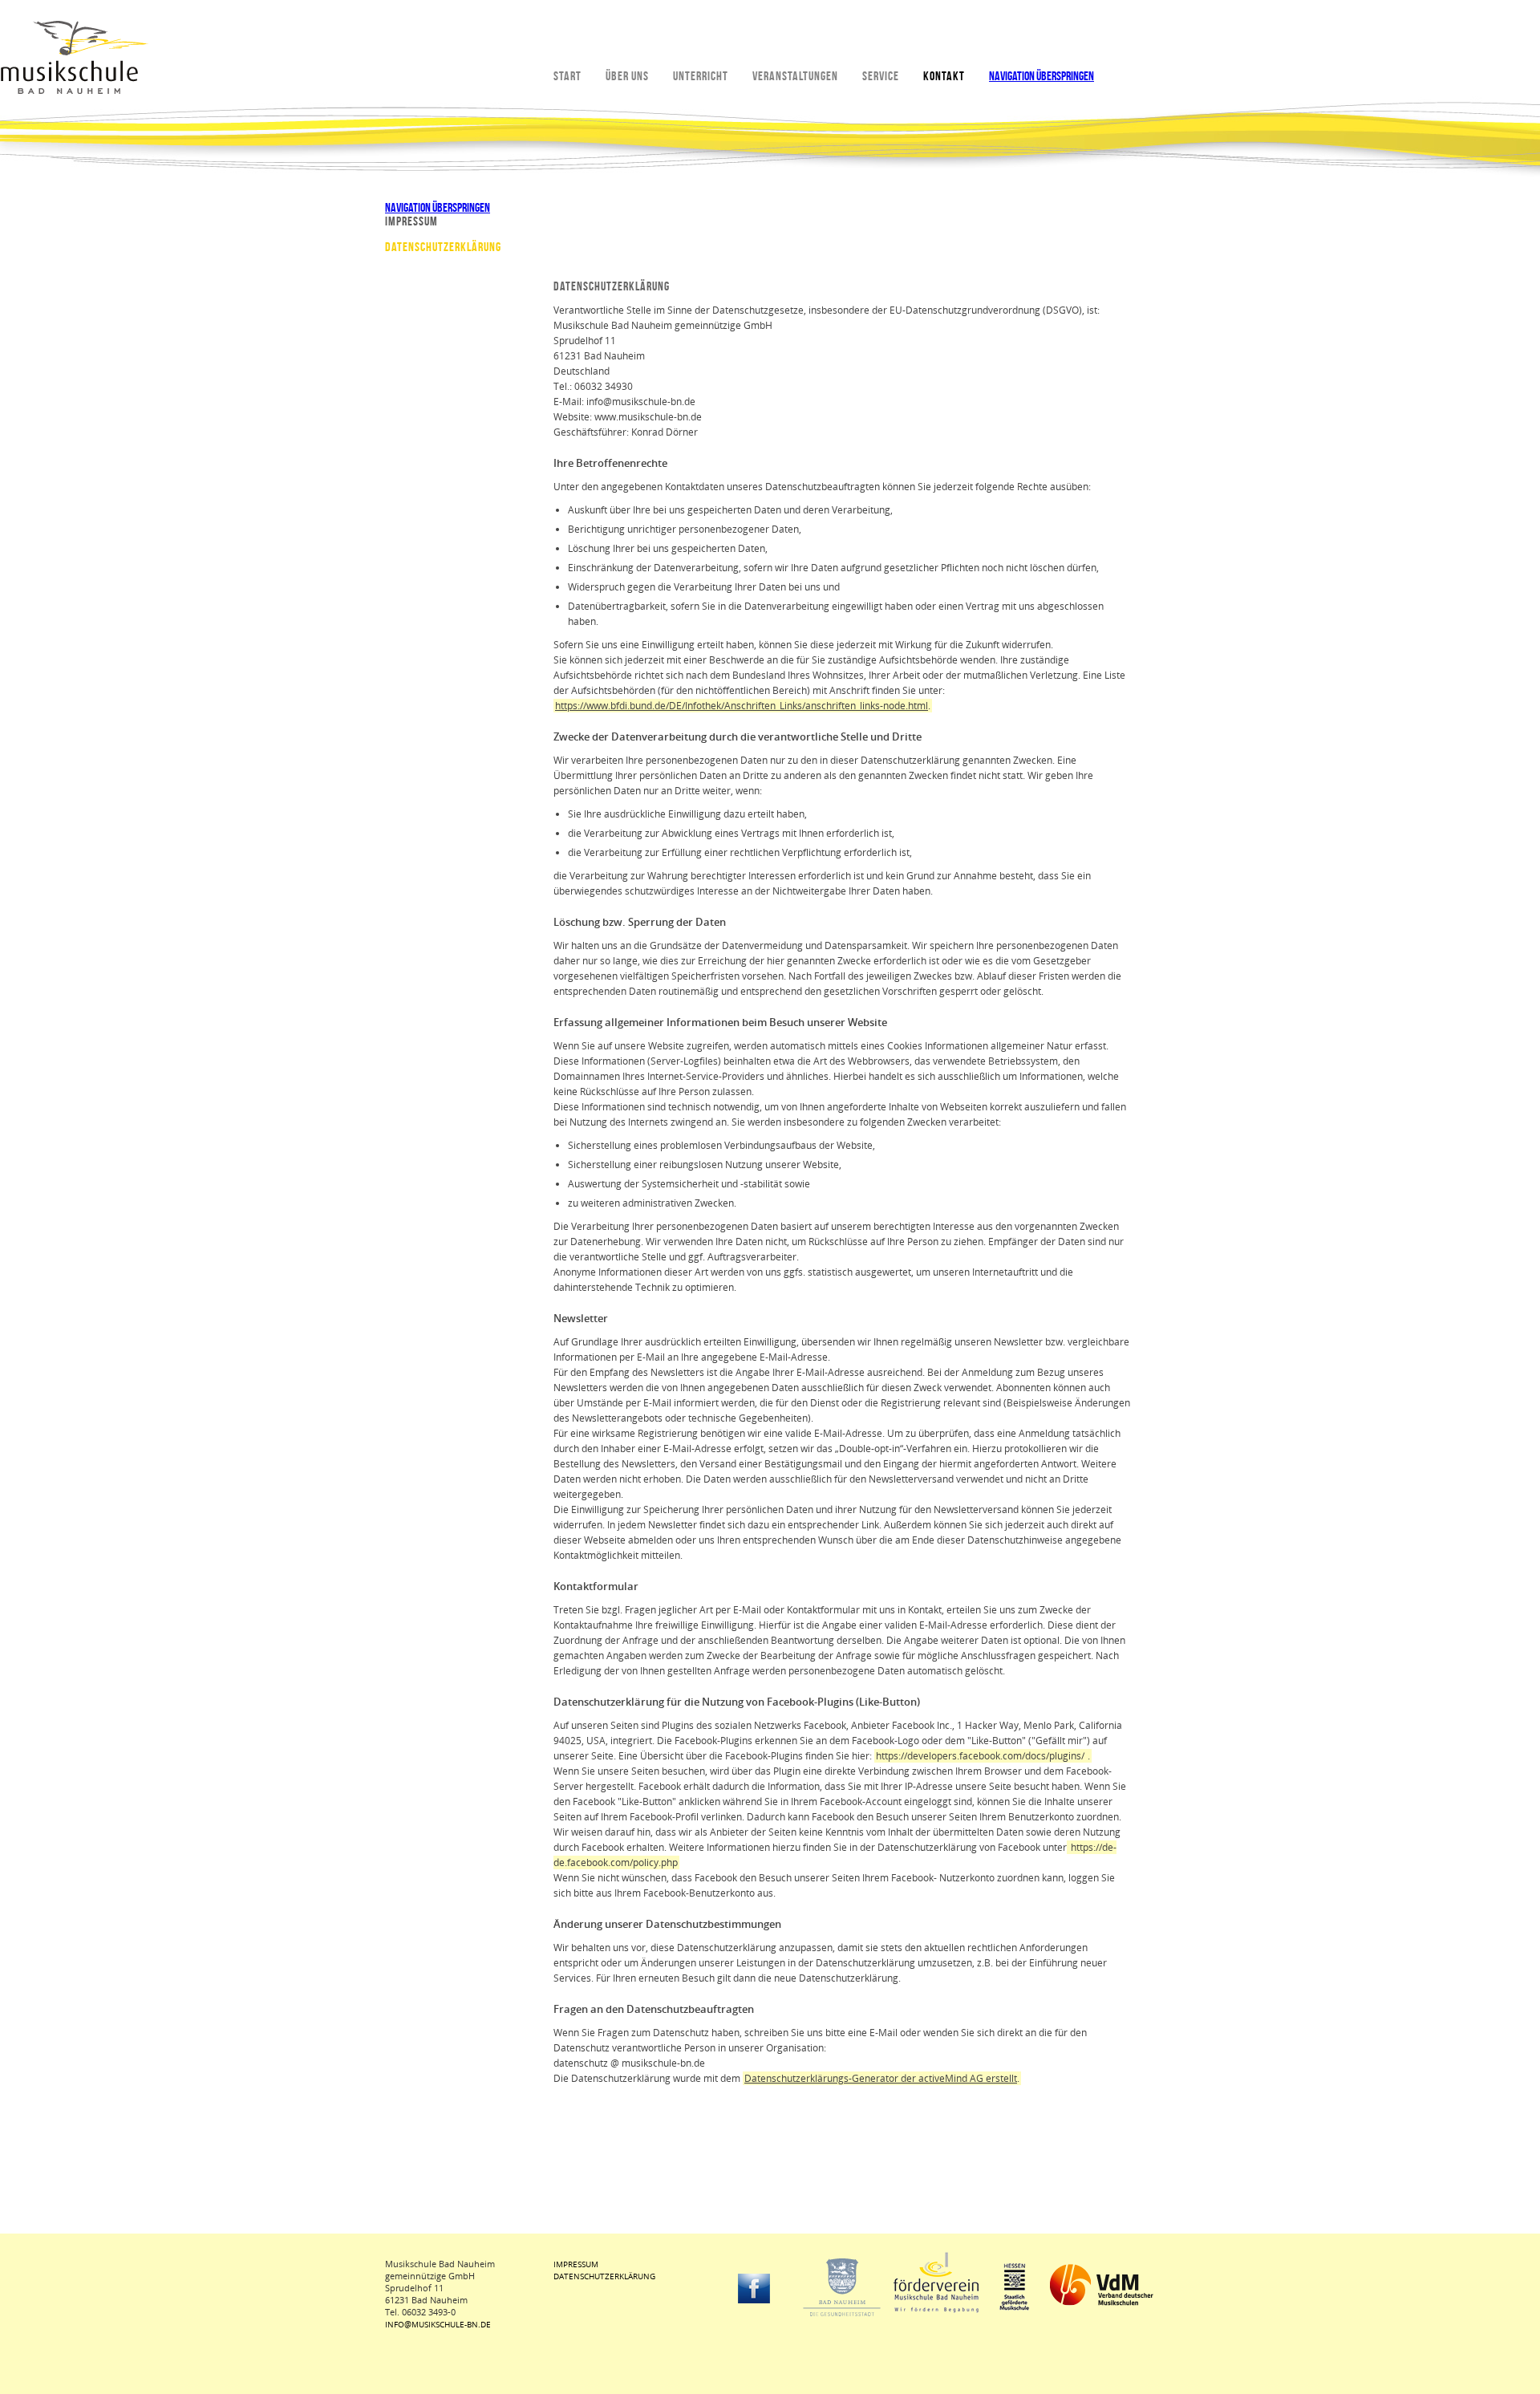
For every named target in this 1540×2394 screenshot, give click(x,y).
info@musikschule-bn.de (438, 2324)
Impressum (411, 221)
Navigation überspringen (1042, 76)
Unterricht (701, 76)
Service (881, 76)
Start (567, 76)
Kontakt (944, 76)
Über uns (627, 76)
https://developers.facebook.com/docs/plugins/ (980, 1756)
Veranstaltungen (795, 76)
